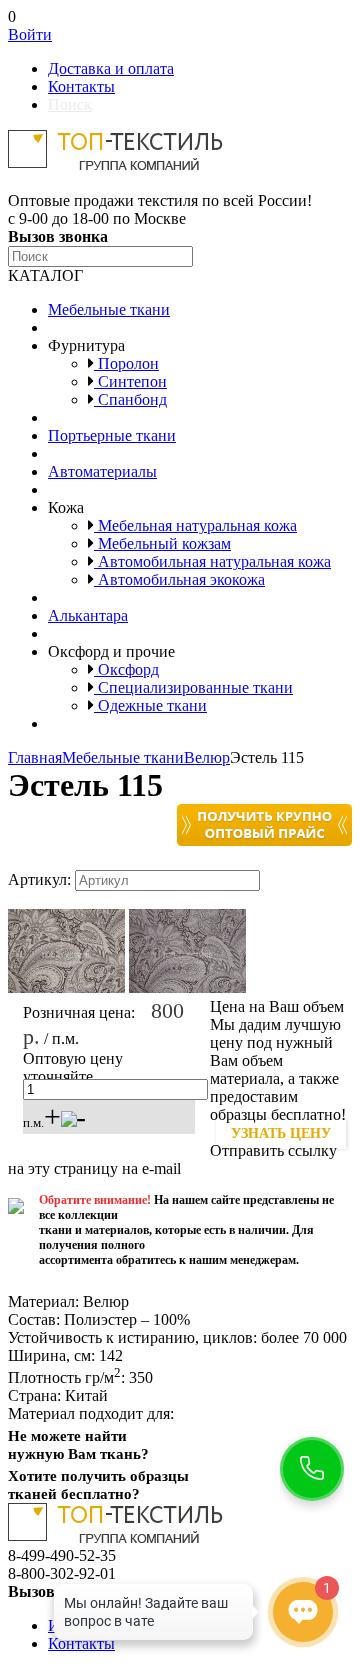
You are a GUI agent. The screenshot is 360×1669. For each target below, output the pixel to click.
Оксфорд (126, 669)
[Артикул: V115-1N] (66, 988)
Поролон (126, 363)
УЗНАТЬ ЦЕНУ (281, 1133)
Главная (35, 757)
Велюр (207, 757)
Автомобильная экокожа (179, 579)
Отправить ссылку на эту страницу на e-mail (172, 1159)
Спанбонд (130, 399)
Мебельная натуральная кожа (195, 525)
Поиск (70, 104)
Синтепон (130, 381)
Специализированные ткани (193, 687)
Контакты (81, 86)
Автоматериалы (102, 471)
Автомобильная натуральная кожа (212, 561)
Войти (30, 34)
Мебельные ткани (109, 309)
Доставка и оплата (111, 68)
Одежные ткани (150, 705)
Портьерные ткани (112, 435)
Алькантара (88, 615)
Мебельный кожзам (162, 543)
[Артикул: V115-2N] (187, 988)
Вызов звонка (58, 236)
